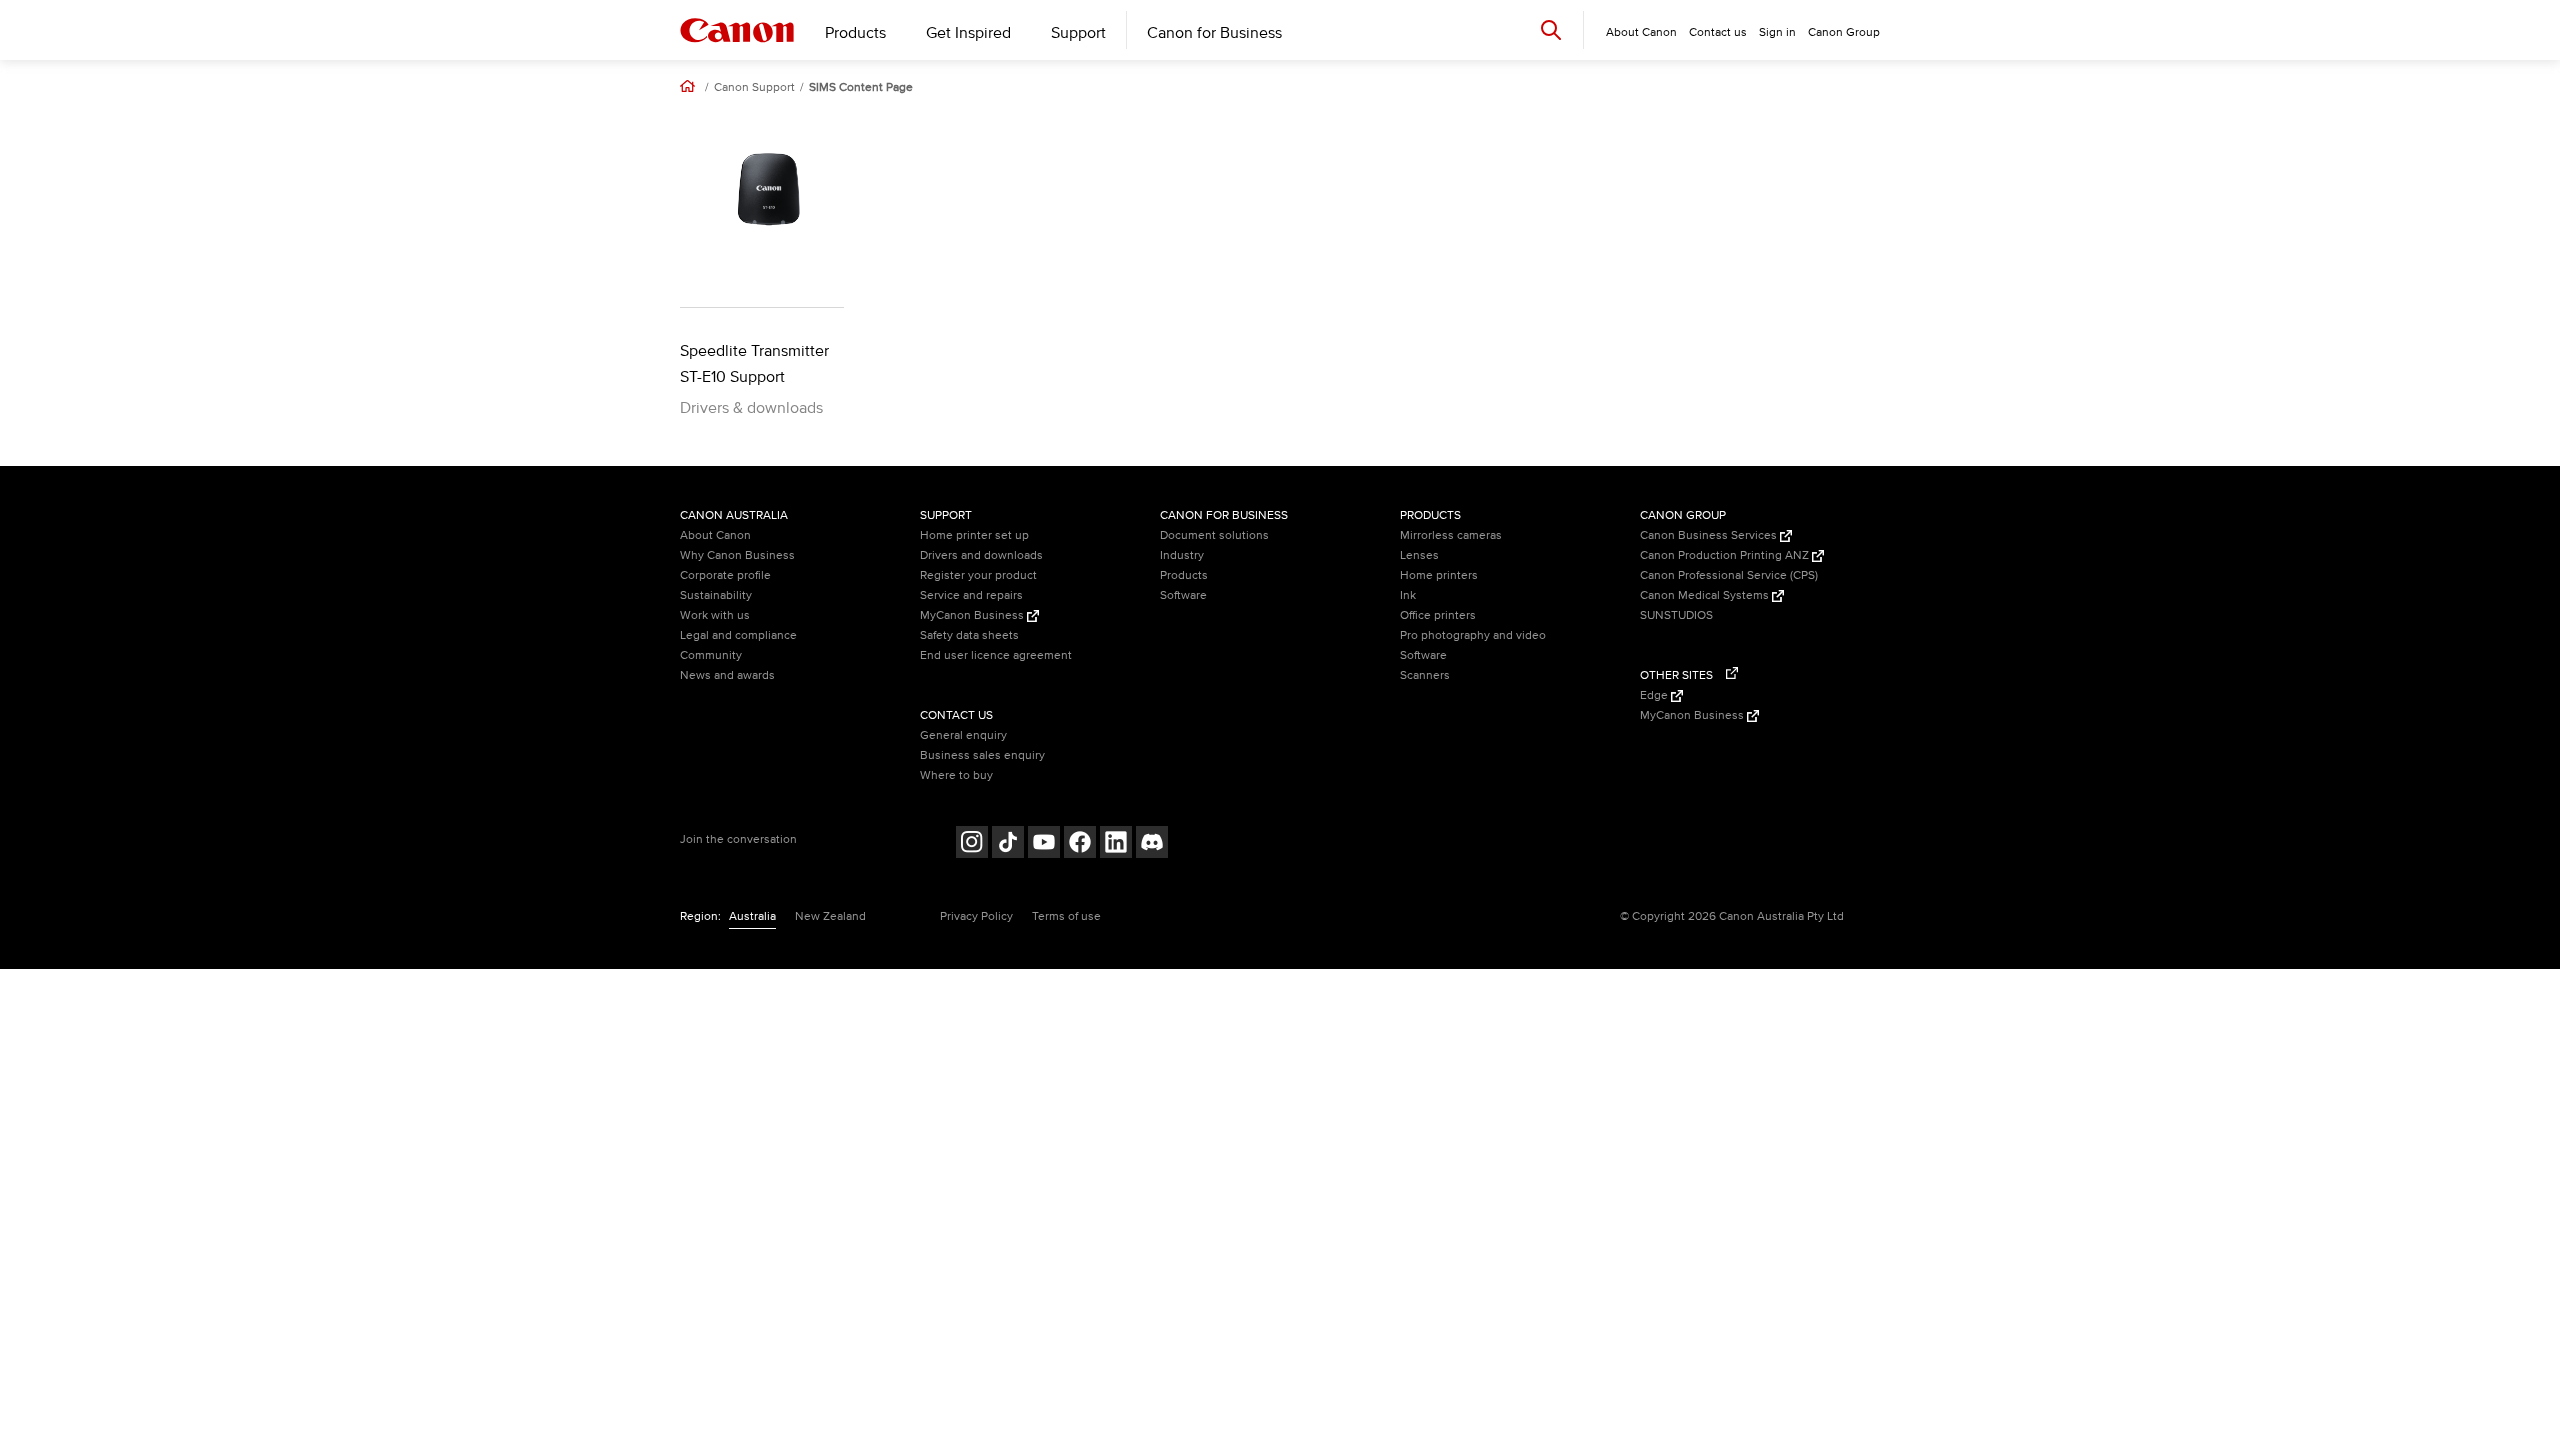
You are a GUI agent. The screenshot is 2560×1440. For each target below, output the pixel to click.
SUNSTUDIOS (1676, 615)
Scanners (1425, 675)
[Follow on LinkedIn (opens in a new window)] (1116, 844)
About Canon (715, 535)
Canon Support (754, 88)
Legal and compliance (738, 635)
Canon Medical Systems (1706, 595)
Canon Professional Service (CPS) (1729, 575)
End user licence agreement (996, 655)
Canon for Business (1214, 33)
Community (711, 655)
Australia (752, 916)
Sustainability (716, 595)
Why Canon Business (737, 555)
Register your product (978, 575)
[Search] (1551, 29)
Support (1078, 33)
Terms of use (1066, 916)
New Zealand (830, 916)
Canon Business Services (1710, 535)
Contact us (1718, 32)
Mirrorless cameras (1451, 535)
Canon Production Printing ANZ (1726, 555)
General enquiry (963, 735)
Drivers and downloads (981, 555)
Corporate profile (725, 575)
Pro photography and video (1473, 635)
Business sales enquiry (982, 755)
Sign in (1777, 32)
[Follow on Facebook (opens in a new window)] (1080, 844)
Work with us (715, 615)
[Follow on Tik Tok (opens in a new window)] (1008, 844)
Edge (1655, 695)
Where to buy (956, 775)
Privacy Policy (976, 916)
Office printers (1438, 615)
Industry (1182, 555)
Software (1183, 595)
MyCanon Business (973, 615)
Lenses (1419, 555)
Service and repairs (971, 595)
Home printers (1439, 575)
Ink (1408, 595)
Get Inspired (968, 33)
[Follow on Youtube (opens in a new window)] (1044, 844)
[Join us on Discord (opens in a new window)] (1152, 844)
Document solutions (1214, 535)
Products (855, 33)
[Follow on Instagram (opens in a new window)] (972, 844)
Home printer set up (974, 535)
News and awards (727, 675)
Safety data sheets (969, 635)
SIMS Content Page (861, 88)
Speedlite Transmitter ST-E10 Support (754, 364)
